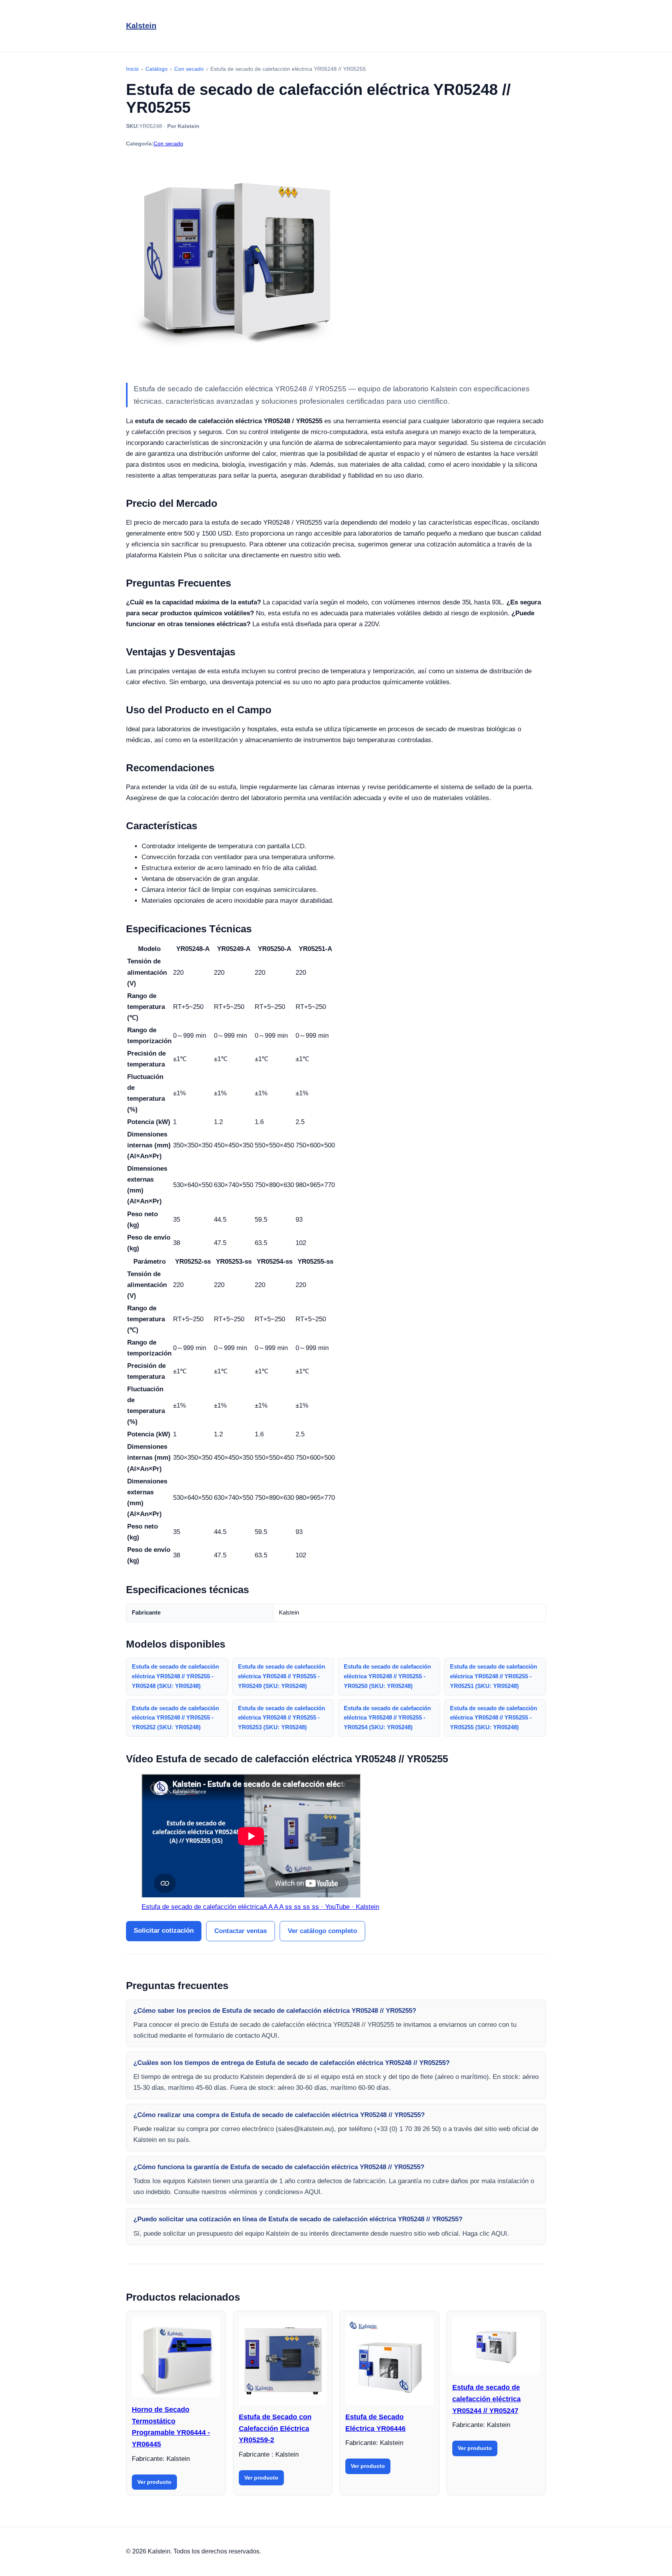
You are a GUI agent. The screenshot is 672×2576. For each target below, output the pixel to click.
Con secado (168, 144)
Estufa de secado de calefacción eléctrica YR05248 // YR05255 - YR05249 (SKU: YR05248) (282, 1676)
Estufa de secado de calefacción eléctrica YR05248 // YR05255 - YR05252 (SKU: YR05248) (175, 1718)
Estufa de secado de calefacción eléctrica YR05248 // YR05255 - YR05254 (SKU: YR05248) (387, 1718)
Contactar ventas (241, 1931)
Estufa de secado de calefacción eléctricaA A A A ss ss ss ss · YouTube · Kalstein (260, 1907)
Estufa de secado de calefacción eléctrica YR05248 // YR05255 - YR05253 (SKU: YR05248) (282, 1718)
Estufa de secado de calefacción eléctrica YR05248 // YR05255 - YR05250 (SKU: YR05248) (387, 1676)
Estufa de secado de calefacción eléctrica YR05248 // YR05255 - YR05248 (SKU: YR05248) (175, 1676)
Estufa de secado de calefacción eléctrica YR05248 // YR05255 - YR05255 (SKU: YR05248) (493, 1718)
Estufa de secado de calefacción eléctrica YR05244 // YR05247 (486, 2399)
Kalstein (141, 26)
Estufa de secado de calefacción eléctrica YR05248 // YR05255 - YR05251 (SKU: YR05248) (493, 1676)
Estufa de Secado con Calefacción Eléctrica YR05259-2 (275, 2428)
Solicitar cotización (164, 1931)
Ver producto (154, 2482)
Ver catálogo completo (322, 1931)
